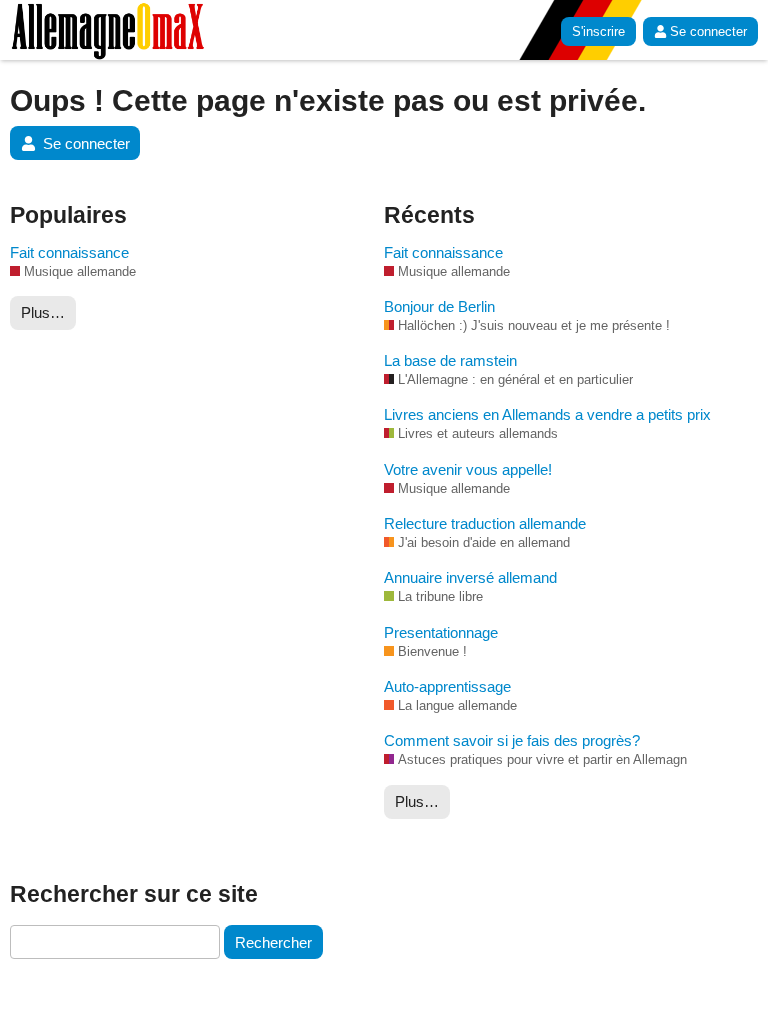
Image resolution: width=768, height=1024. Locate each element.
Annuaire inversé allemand (470, 577)
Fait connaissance (69, 252)
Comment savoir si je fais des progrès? (512, 740)
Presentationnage (441, 632)
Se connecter (708, 31)
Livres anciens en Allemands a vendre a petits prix (547, 414)
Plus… (43, 312)
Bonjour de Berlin (439, 306)
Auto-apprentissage (447, 686)
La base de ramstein (450, 360)
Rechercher (273, 942)
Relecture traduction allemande (485, 523)
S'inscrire (598, 31)
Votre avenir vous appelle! (468, 469)
